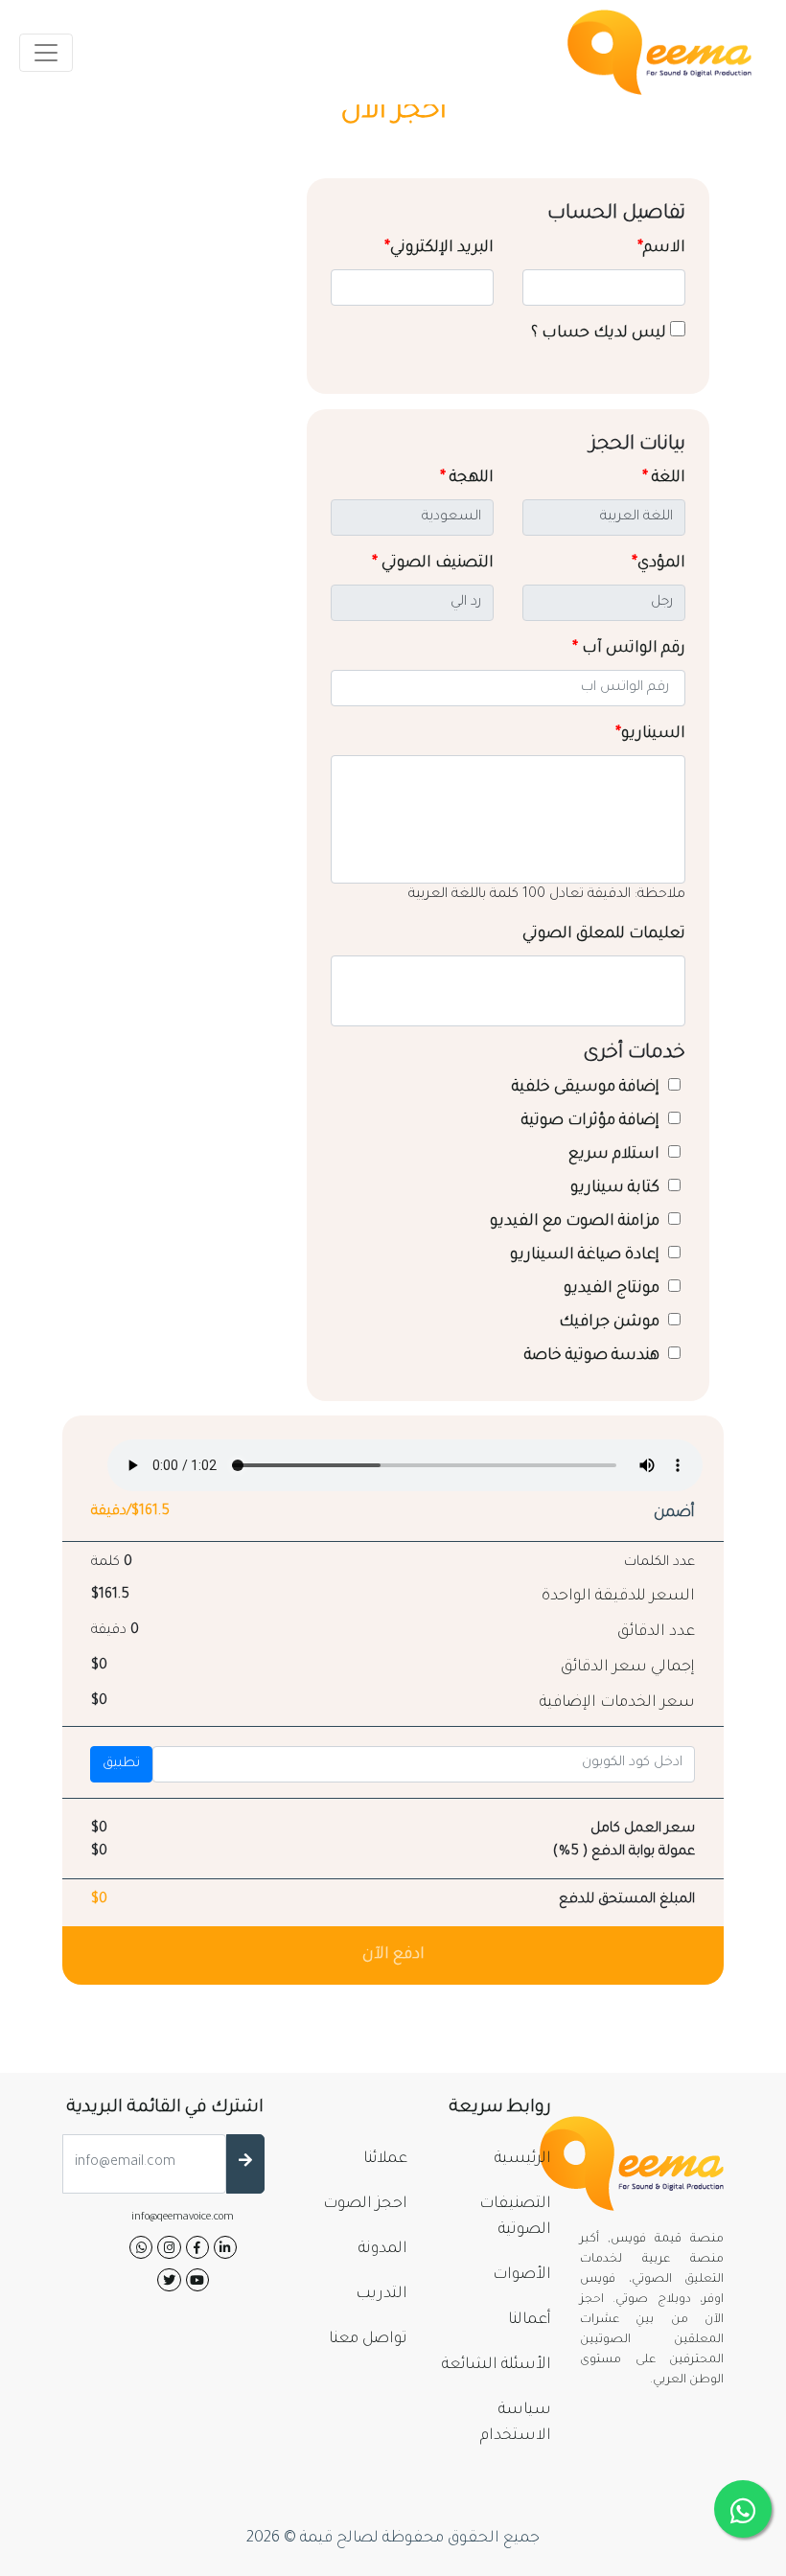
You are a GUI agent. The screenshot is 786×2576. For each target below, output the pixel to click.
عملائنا (385, 2159)
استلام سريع (616, 1155)
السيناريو (650, 734)
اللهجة (467, 478)
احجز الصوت (365, 2204)
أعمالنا (530, 2320)
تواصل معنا (368, 2339)
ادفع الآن (393, 1955)
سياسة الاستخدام (516, 2423)
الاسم (661, 248)
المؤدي (659, 563)
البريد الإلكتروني (439, 248)
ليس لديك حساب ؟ (601, 333)
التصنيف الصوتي (433, 563)
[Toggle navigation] (46, 53)
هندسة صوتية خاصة (594, 1356)
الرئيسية (523, 2159)
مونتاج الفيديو (613, 1289)
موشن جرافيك (611, 1322)
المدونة (383, 2249)
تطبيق (121, 1764)
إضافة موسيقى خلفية (588, 1088)
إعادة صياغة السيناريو (587, 1255)
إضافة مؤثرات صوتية (592, 1121)
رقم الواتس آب (629, 649)
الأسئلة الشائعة (497, 2365)
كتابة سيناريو (617, 1188)
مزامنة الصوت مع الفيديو (577, 1222)
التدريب (381, 2294)
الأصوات (522, 2275)
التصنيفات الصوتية (515, 2217)
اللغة (664, 478)
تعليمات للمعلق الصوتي (604, 934)
